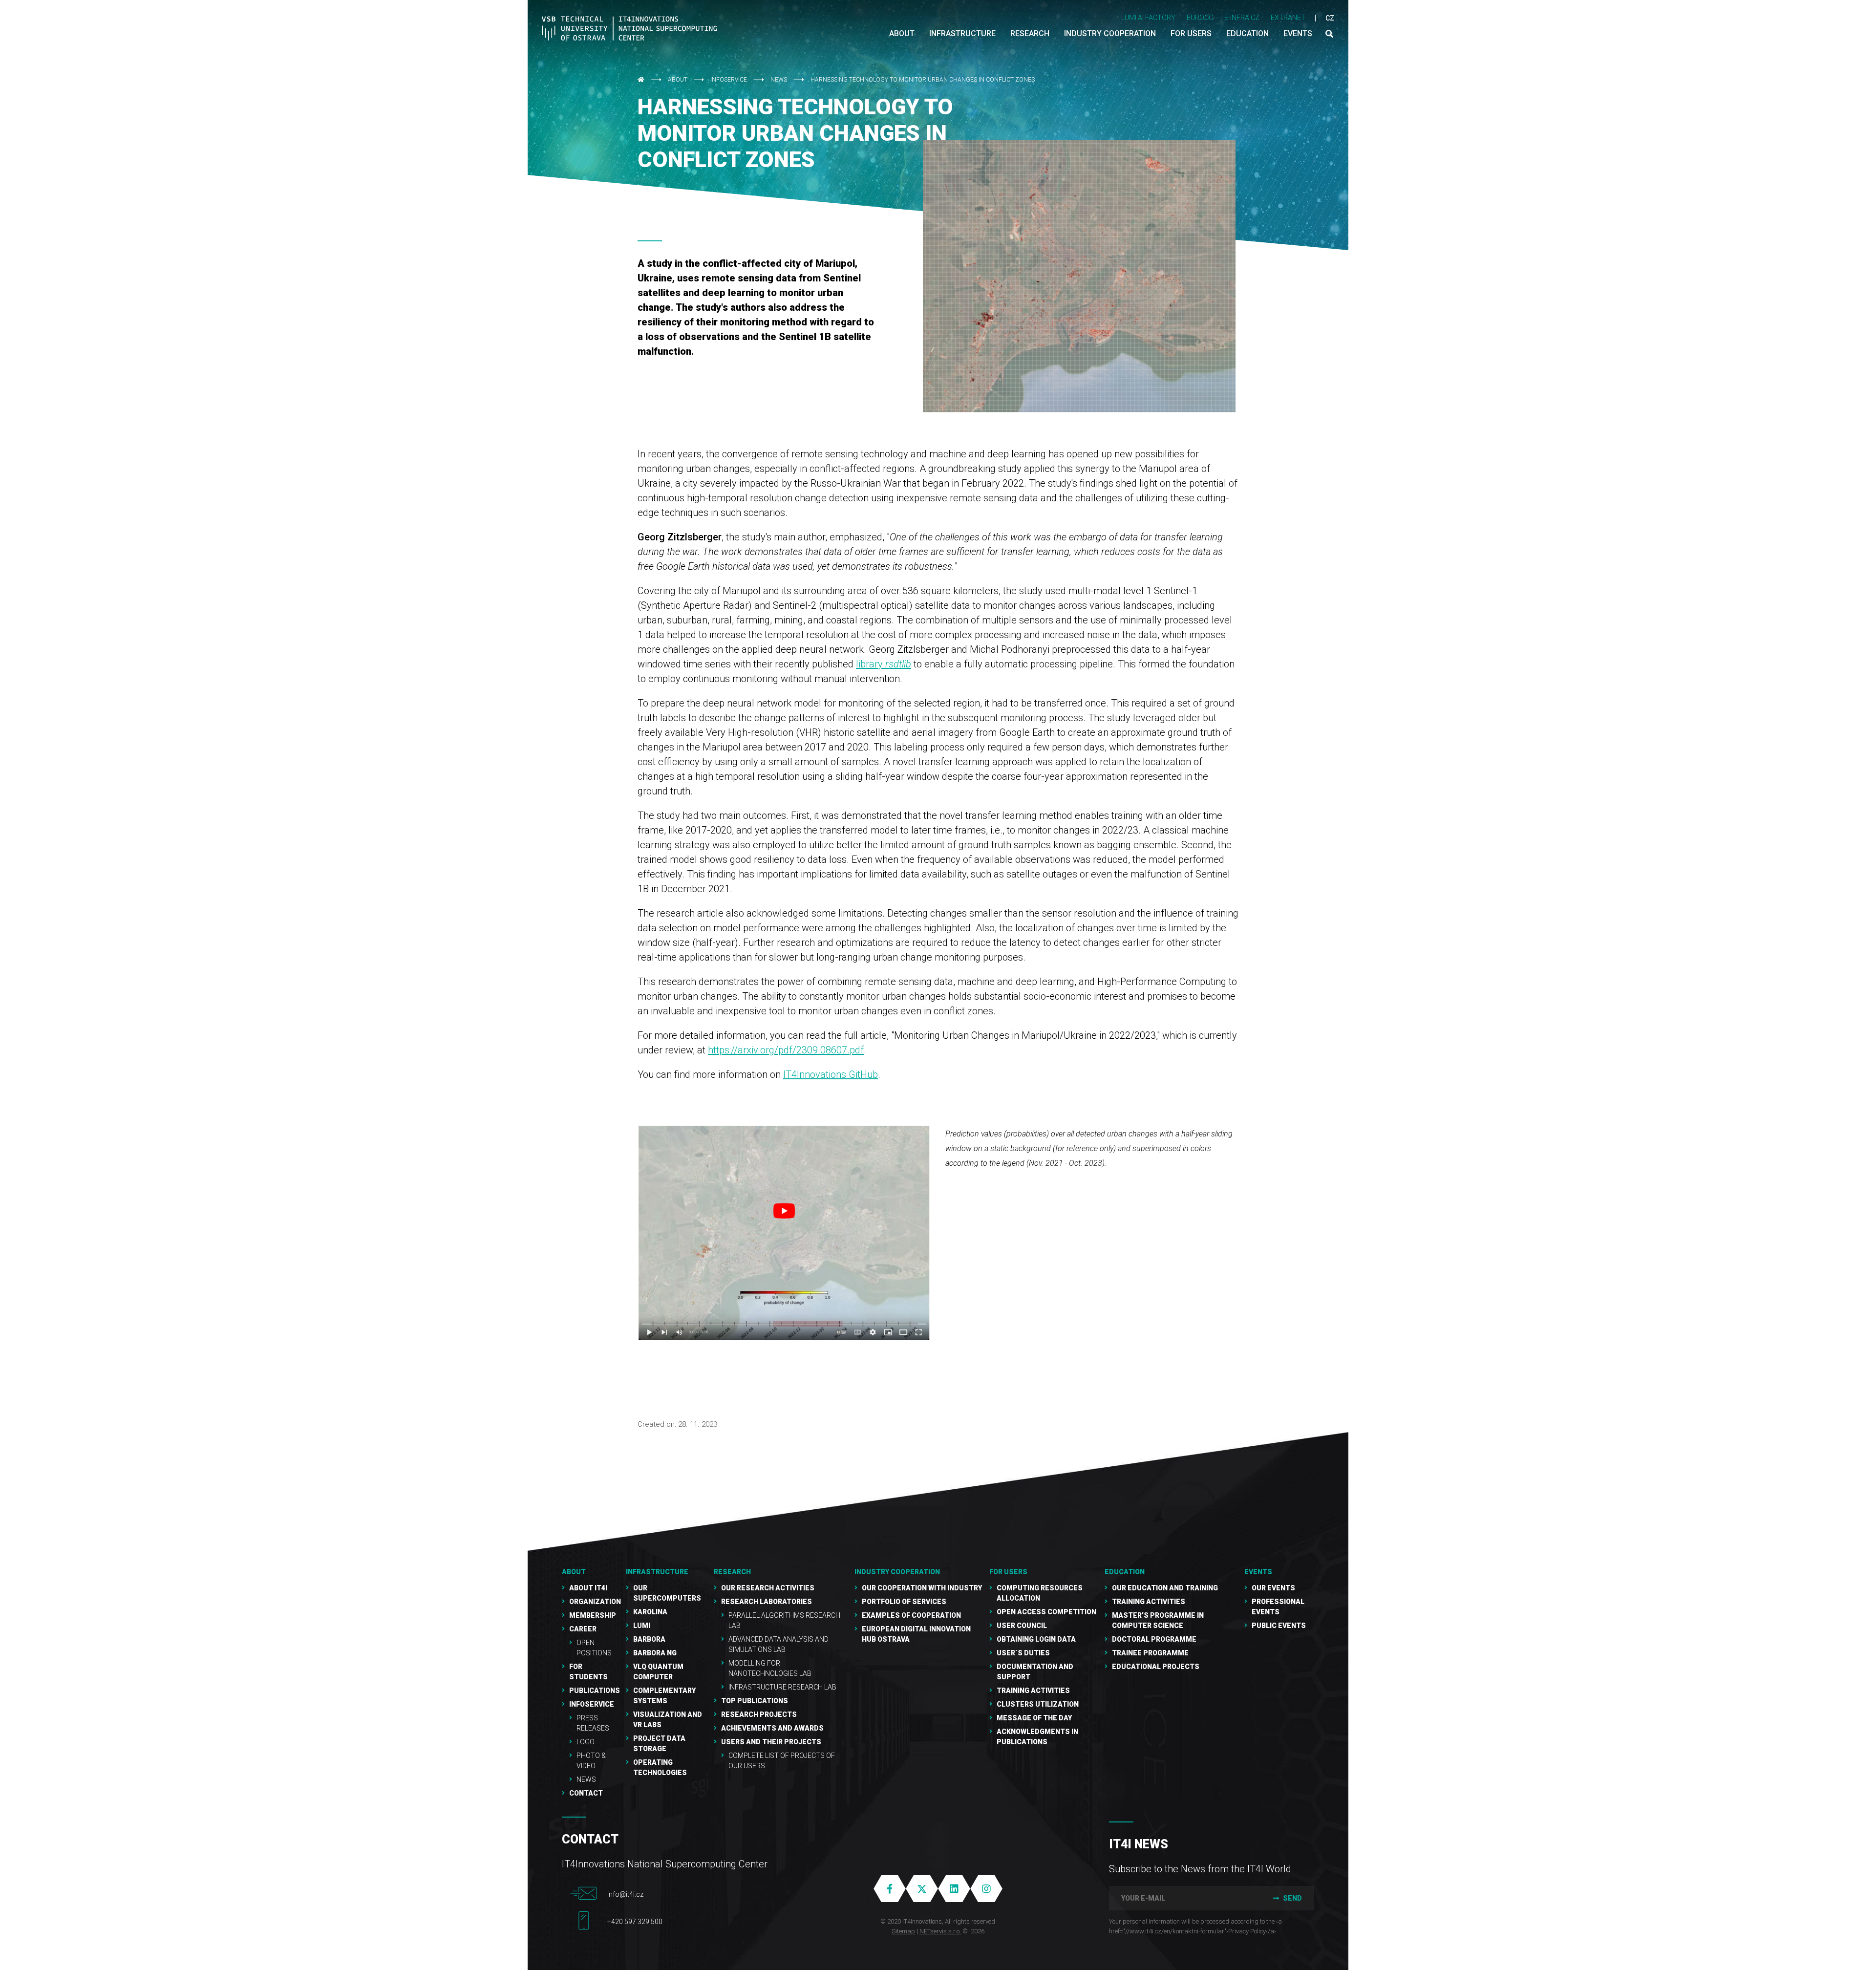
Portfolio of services (904, 1602)
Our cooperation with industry (922, 1588)
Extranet (1288, 18)
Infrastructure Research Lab (782, 1687)
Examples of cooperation (911, 1615)
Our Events (1273, 1588)
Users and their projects (771, 1742)
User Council (1022, 1626)
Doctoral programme (1154, 1639)
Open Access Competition (1046, 1612)
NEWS (779, 80)
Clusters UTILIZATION (1038, 1704)
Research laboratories (767, 1602)
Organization (595, 1602)
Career (583, 1629)
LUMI (642, 1626)
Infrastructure (657, 1572)
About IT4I (588, 1588)
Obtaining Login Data (1036, 1639)
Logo (586, 1742)
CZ (1330, 18)
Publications (595, 1691)
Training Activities (1033, 1691)
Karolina (650, 1612)
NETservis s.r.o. (940, 1931)
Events (1258, 1572)
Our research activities (768, 1588)
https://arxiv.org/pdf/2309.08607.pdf (786, 1050)
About (678, 80)
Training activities (1149, 1602)
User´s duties (1023, 1653)
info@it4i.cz (625, 1894)
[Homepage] (630, 28)
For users (1008, 1572)
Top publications (755, 1701)
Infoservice (729, 80)
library (884, 664)
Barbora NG (655, 1653)
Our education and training (1165, 1588)
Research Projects (759, 1714)
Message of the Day (1034, 1718)
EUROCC (1200, 18)
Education (1125, 1572)
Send (1292, 1898)
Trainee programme (1150, 1653)
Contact (586, 1793)
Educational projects (1156, 1667)
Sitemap (903, 1931)
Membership (593, 1615)
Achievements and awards (772, 1728)
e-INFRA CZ (1242, 18)
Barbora (649, 1639)
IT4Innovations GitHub (831, 1074)
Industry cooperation (897, 1572)
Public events (1279, 1626)
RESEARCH (732, 1572)
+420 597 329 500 (635, 1922)
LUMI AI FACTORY (1148, 18)
